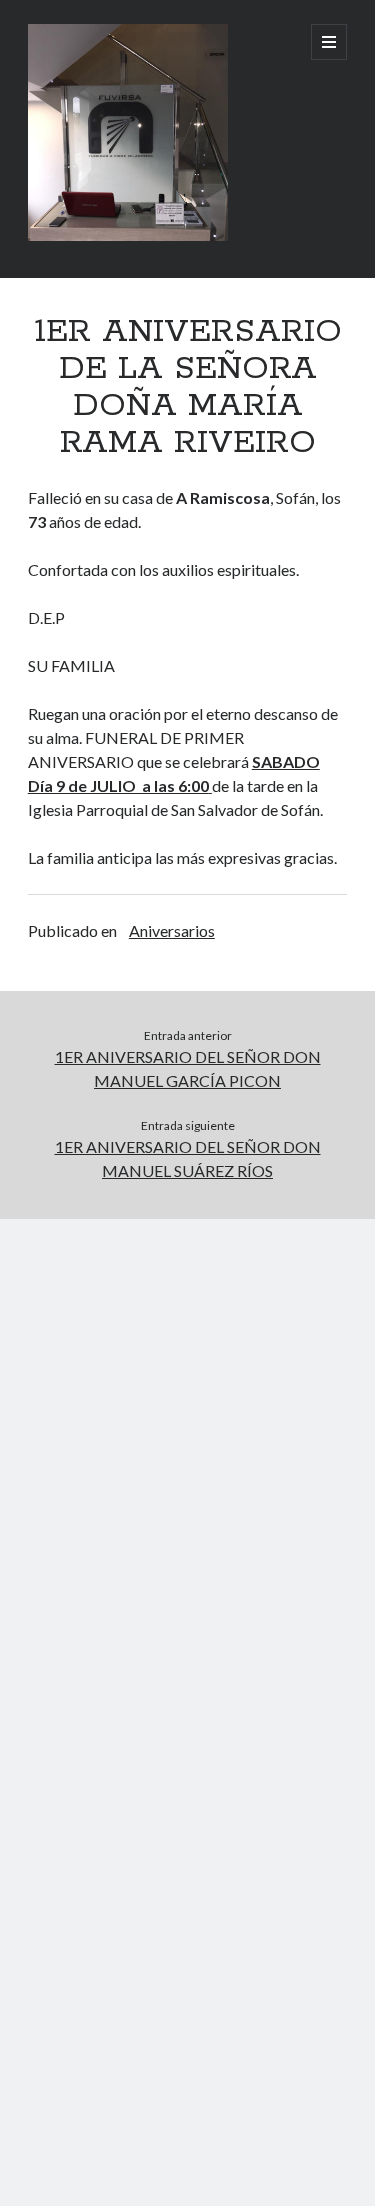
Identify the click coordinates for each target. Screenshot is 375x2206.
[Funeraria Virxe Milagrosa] (128, 236)
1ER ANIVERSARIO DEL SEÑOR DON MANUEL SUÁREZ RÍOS (188, 1158)
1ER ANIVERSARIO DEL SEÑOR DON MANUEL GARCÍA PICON (188, 1068)
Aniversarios (172, 930)
